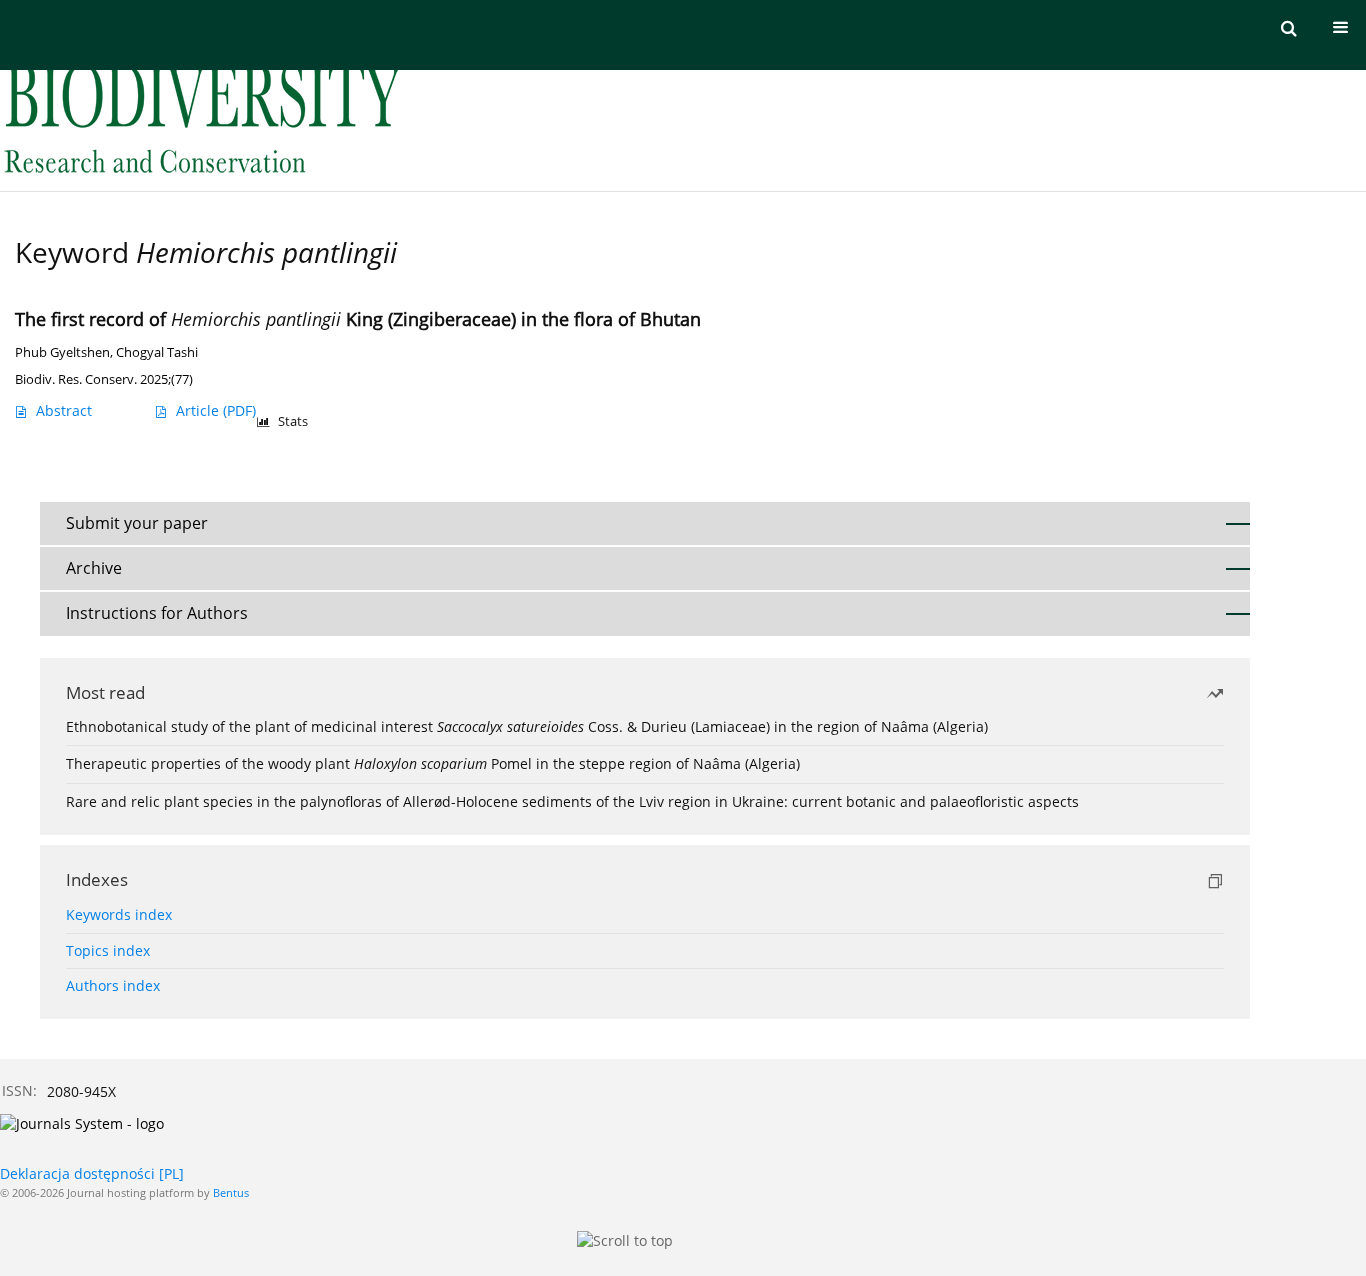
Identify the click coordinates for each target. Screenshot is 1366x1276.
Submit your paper (137, 523)
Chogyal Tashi (157, 352)
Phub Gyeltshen (62, 352)
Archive (94, 568)
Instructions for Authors (157, 613)
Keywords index (119, 914)
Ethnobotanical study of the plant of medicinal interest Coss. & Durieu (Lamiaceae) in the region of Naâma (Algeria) (527, 726)
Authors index (113, 985)
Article (216, 410)
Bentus (231, 1192)
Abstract (64, 410)
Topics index (108, 950)
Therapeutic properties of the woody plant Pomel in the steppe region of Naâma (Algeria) (433, 763)
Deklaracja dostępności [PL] (92, 1173)
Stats (293, 421)
